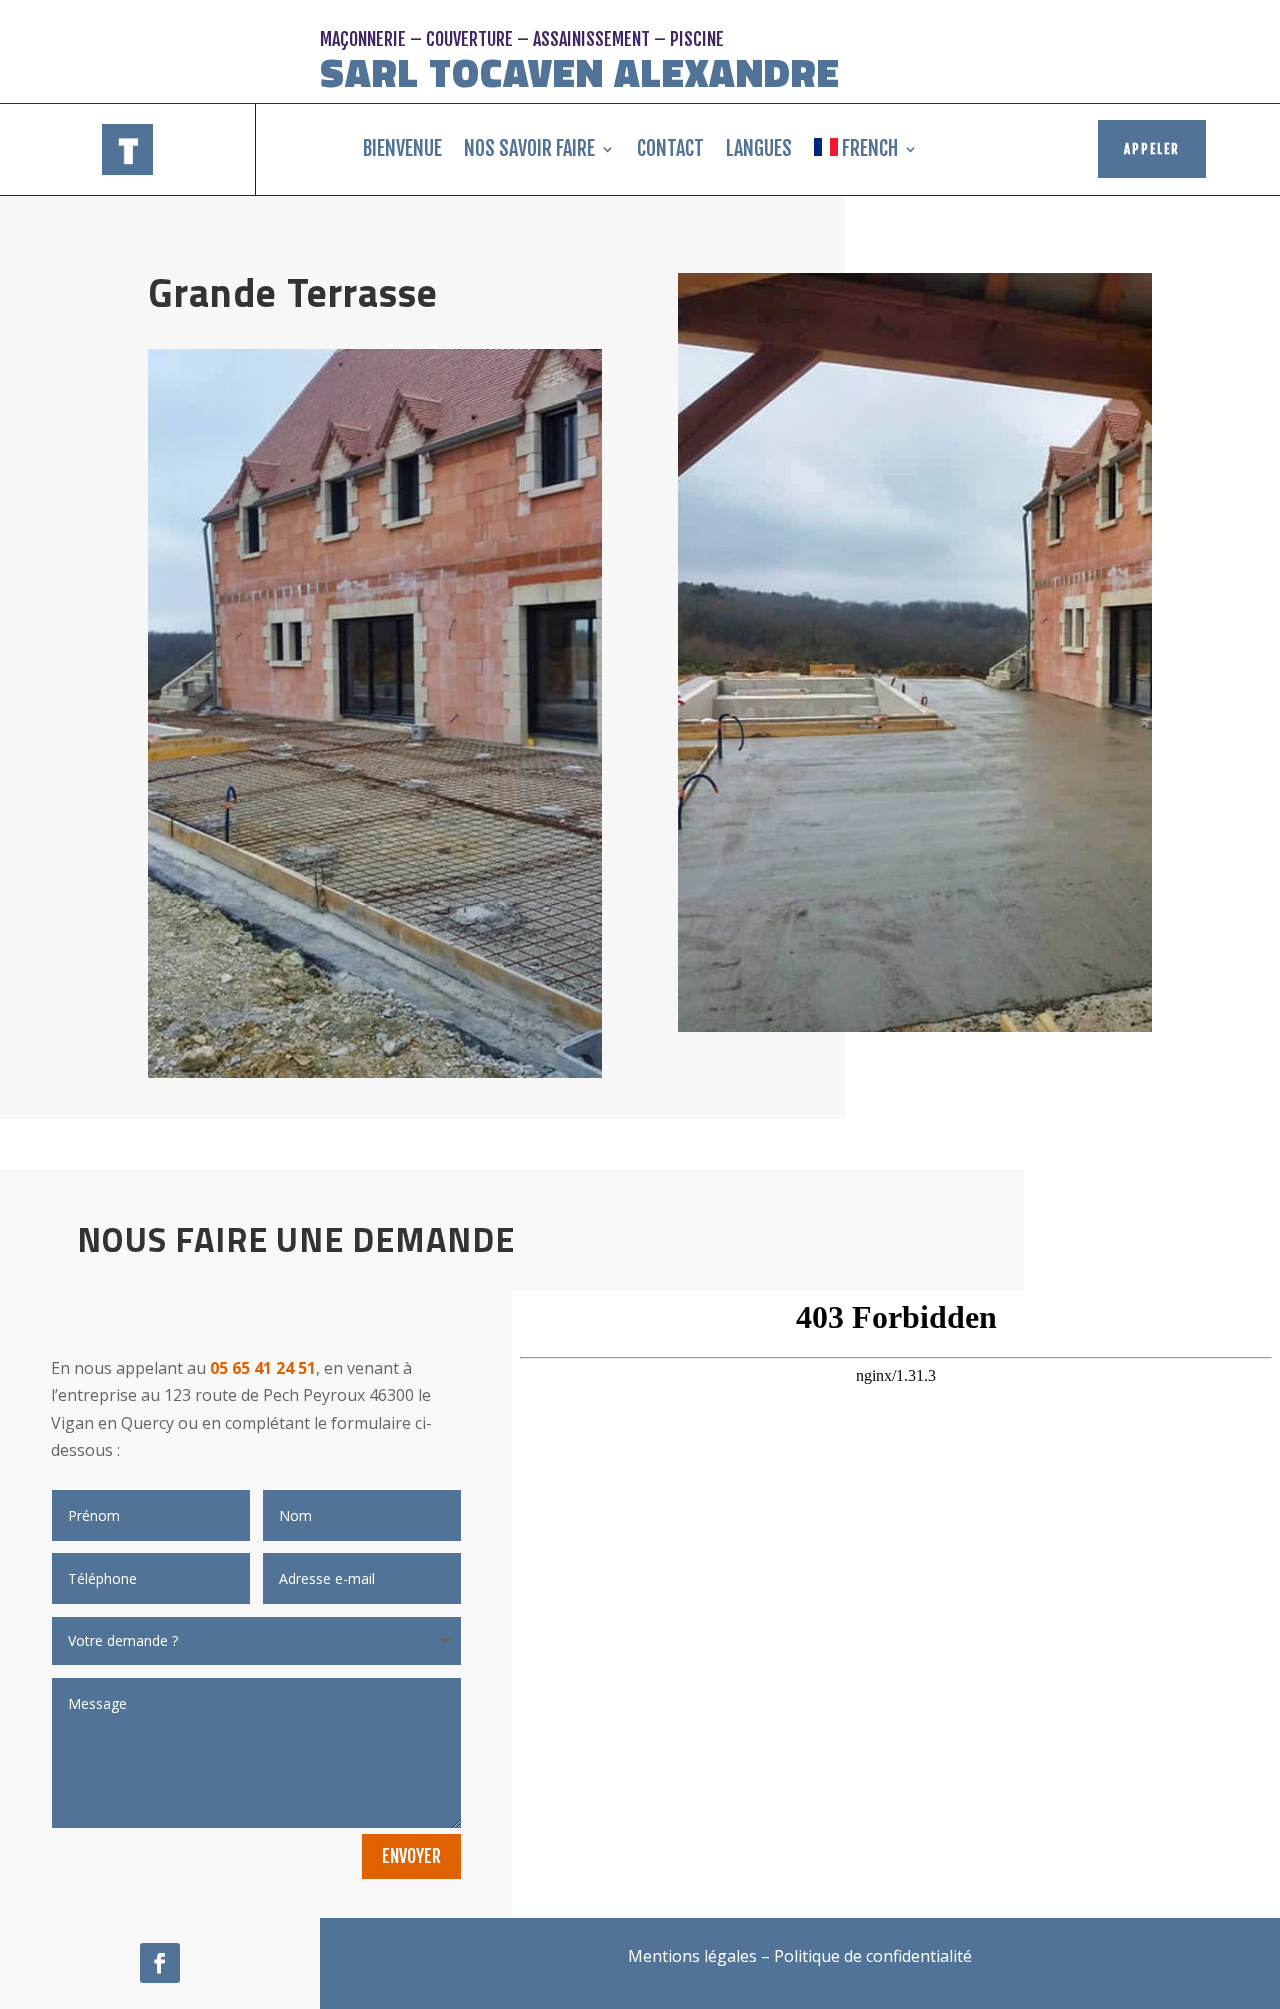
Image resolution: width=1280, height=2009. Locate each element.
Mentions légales (692, 1956)
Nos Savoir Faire (529, 148)
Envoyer (411, 1856)
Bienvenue (402, 148)
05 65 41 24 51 (263, 1368)
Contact (670, 148)
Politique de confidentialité (873, 1956)
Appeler (1152, 149)
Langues (759, 148)
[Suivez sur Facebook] (160, 1963)
